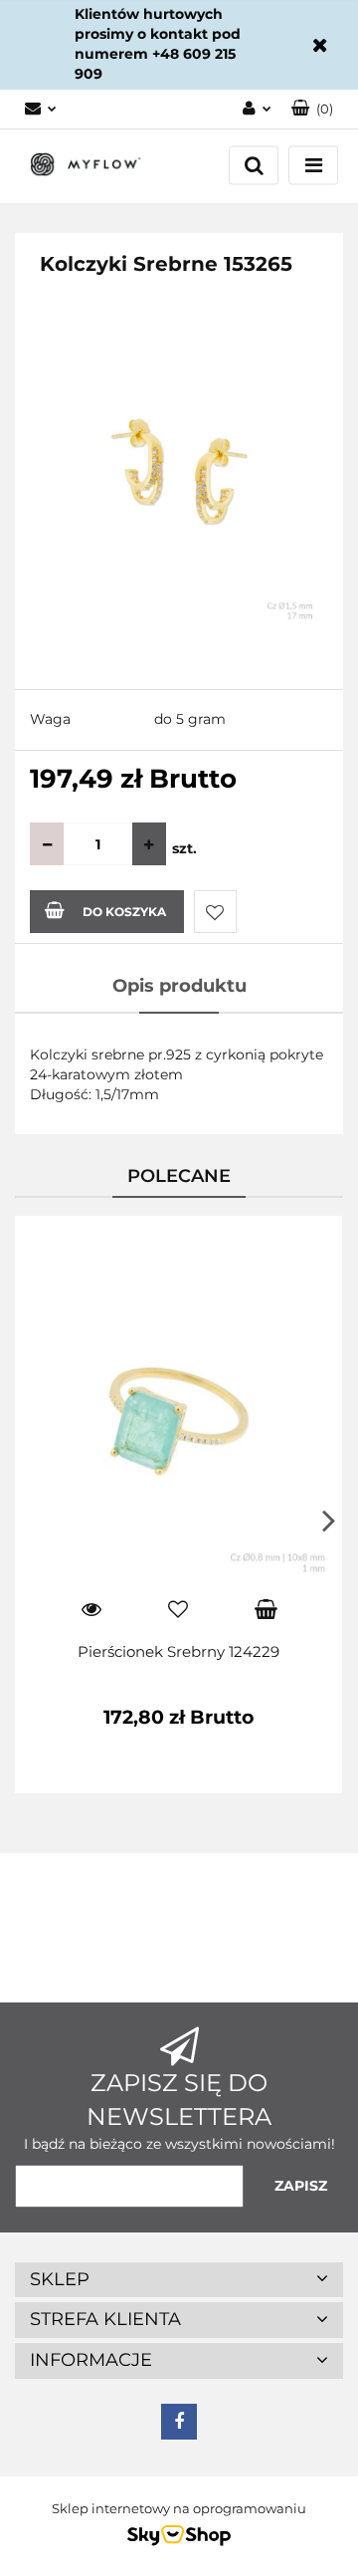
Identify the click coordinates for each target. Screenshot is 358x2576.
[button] (312, 109)
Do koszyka (124, 912)
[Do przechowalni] (215, 912)
